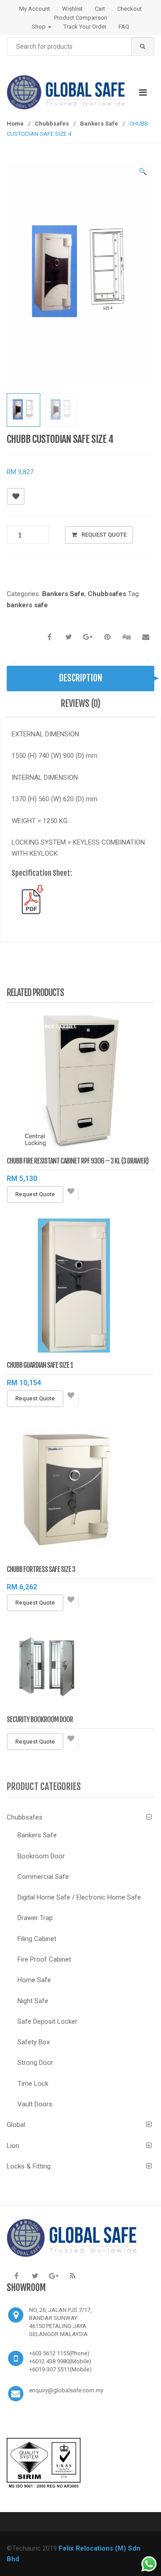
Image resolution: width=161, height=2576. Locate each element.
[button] (143, 173)
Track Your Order (85, 27)
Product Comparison (81, 18)
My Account (35, 9)
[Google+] (54, 2276)
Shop (39, 27)
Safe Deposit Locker (47, 2021)
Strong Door (35, 2063)
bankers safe (27, 605)
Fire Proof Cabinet (44, 1959)
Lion (13, 2146)
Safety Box (34, 2042)
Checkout (129, 9)
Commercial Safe (43, 1877)
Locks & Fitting (29, 2166)
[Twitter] (35, 2276)
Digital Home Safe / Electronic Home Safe (79, 1897)
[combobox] (80, 47)
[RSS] (72, 2276)
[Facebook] (16, 2276)
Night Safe (33, 2001)
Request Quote (104, 535)
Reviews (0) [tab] (81, 704)
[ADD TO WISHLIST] (16, 496)
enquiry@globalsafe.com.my (66, 2390)
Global (16, 2125)
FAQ (124, 27)
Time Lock (33, 2084)
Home (15, 124)
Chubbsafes (52, 124)
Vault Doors (35, 2104)
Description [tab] (81, 678)
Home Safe (34, 1980)
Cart (100, 9)
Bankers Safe (99, 124)
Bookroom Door (41, 1856)
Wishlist (72, 9)
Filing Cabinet (37, 1939)
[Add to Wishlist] (71, 1195)
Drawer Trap (35, 1918)
